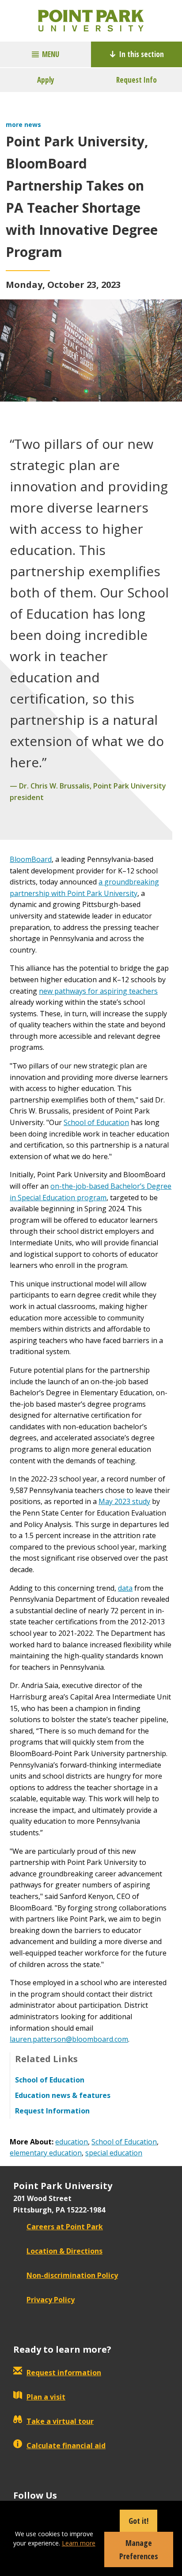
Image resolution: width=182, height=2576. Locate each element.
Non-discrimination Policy (72, 2275)
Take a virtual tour (60, 2421)
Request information (64, 2373)
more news (23, 124)
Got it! (138, 2521)
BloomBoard (31, 859)
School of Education (96, 1122)
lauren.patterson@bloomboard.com (69, 2039)
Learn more (79, 2543)
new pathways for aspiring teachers (98, 991)
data (125, 1588)
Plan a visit (46, 2397)
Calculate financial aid (66, 2446)
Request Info (136, 80)
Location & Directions (64, 2251)
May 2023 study (124, 1501)
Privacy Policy (51, 2300)
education (72, 2142)
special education (114, 2153)
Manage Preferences (139, 2549)
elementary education (46, 2153)
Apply (46, 80)
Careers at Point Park (65, 2227)
